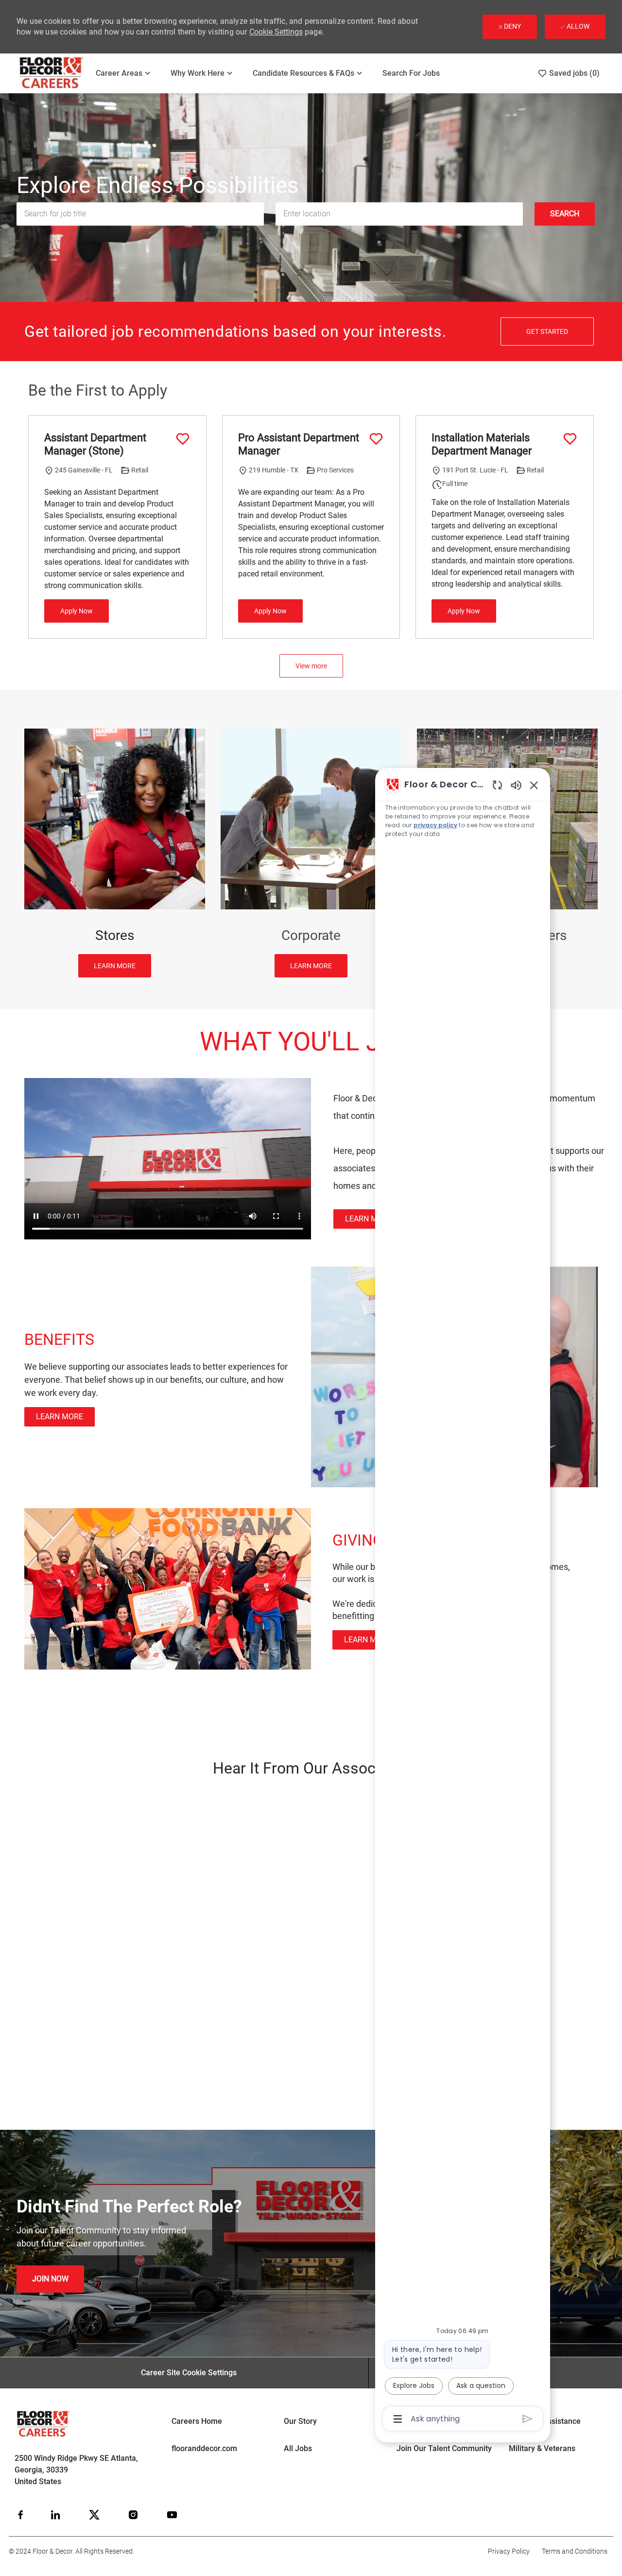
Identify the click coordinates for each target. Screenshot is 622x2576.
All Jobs (298, 2448)
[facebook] (20, 2515)
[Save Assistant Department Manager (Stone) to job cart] (183, 439)
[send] (527, 2419)
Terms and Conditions (575, 2551)
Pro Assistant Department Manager (299, 444)
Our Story (300, 2421)
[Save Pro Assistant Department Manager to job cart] (376, 439)
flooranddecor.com (204, 2448)
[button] (565, 214)
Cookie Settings (276, 32)
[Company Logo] (52, 73)
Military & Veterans (542, 2448)
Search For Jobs (411, 73)
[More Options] (398, 2419)
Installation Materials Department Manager (482, 444)
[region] (463, 1601)
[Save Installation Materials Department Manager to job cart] (570, 439)
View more (311, 666)
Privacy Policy (509, 2551)
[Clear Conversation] (497, 785)
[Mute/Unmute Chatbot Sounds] (516, 785)
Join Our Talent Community (444, 2448)
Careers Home (197, 2421)
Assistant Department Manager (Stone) (95, 444)
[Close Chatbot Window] (534, 785)
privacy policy (435, 825)
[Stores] (115, 853)
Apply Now (77, 611)
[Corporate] (311, 853)
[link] (369, 1219)
